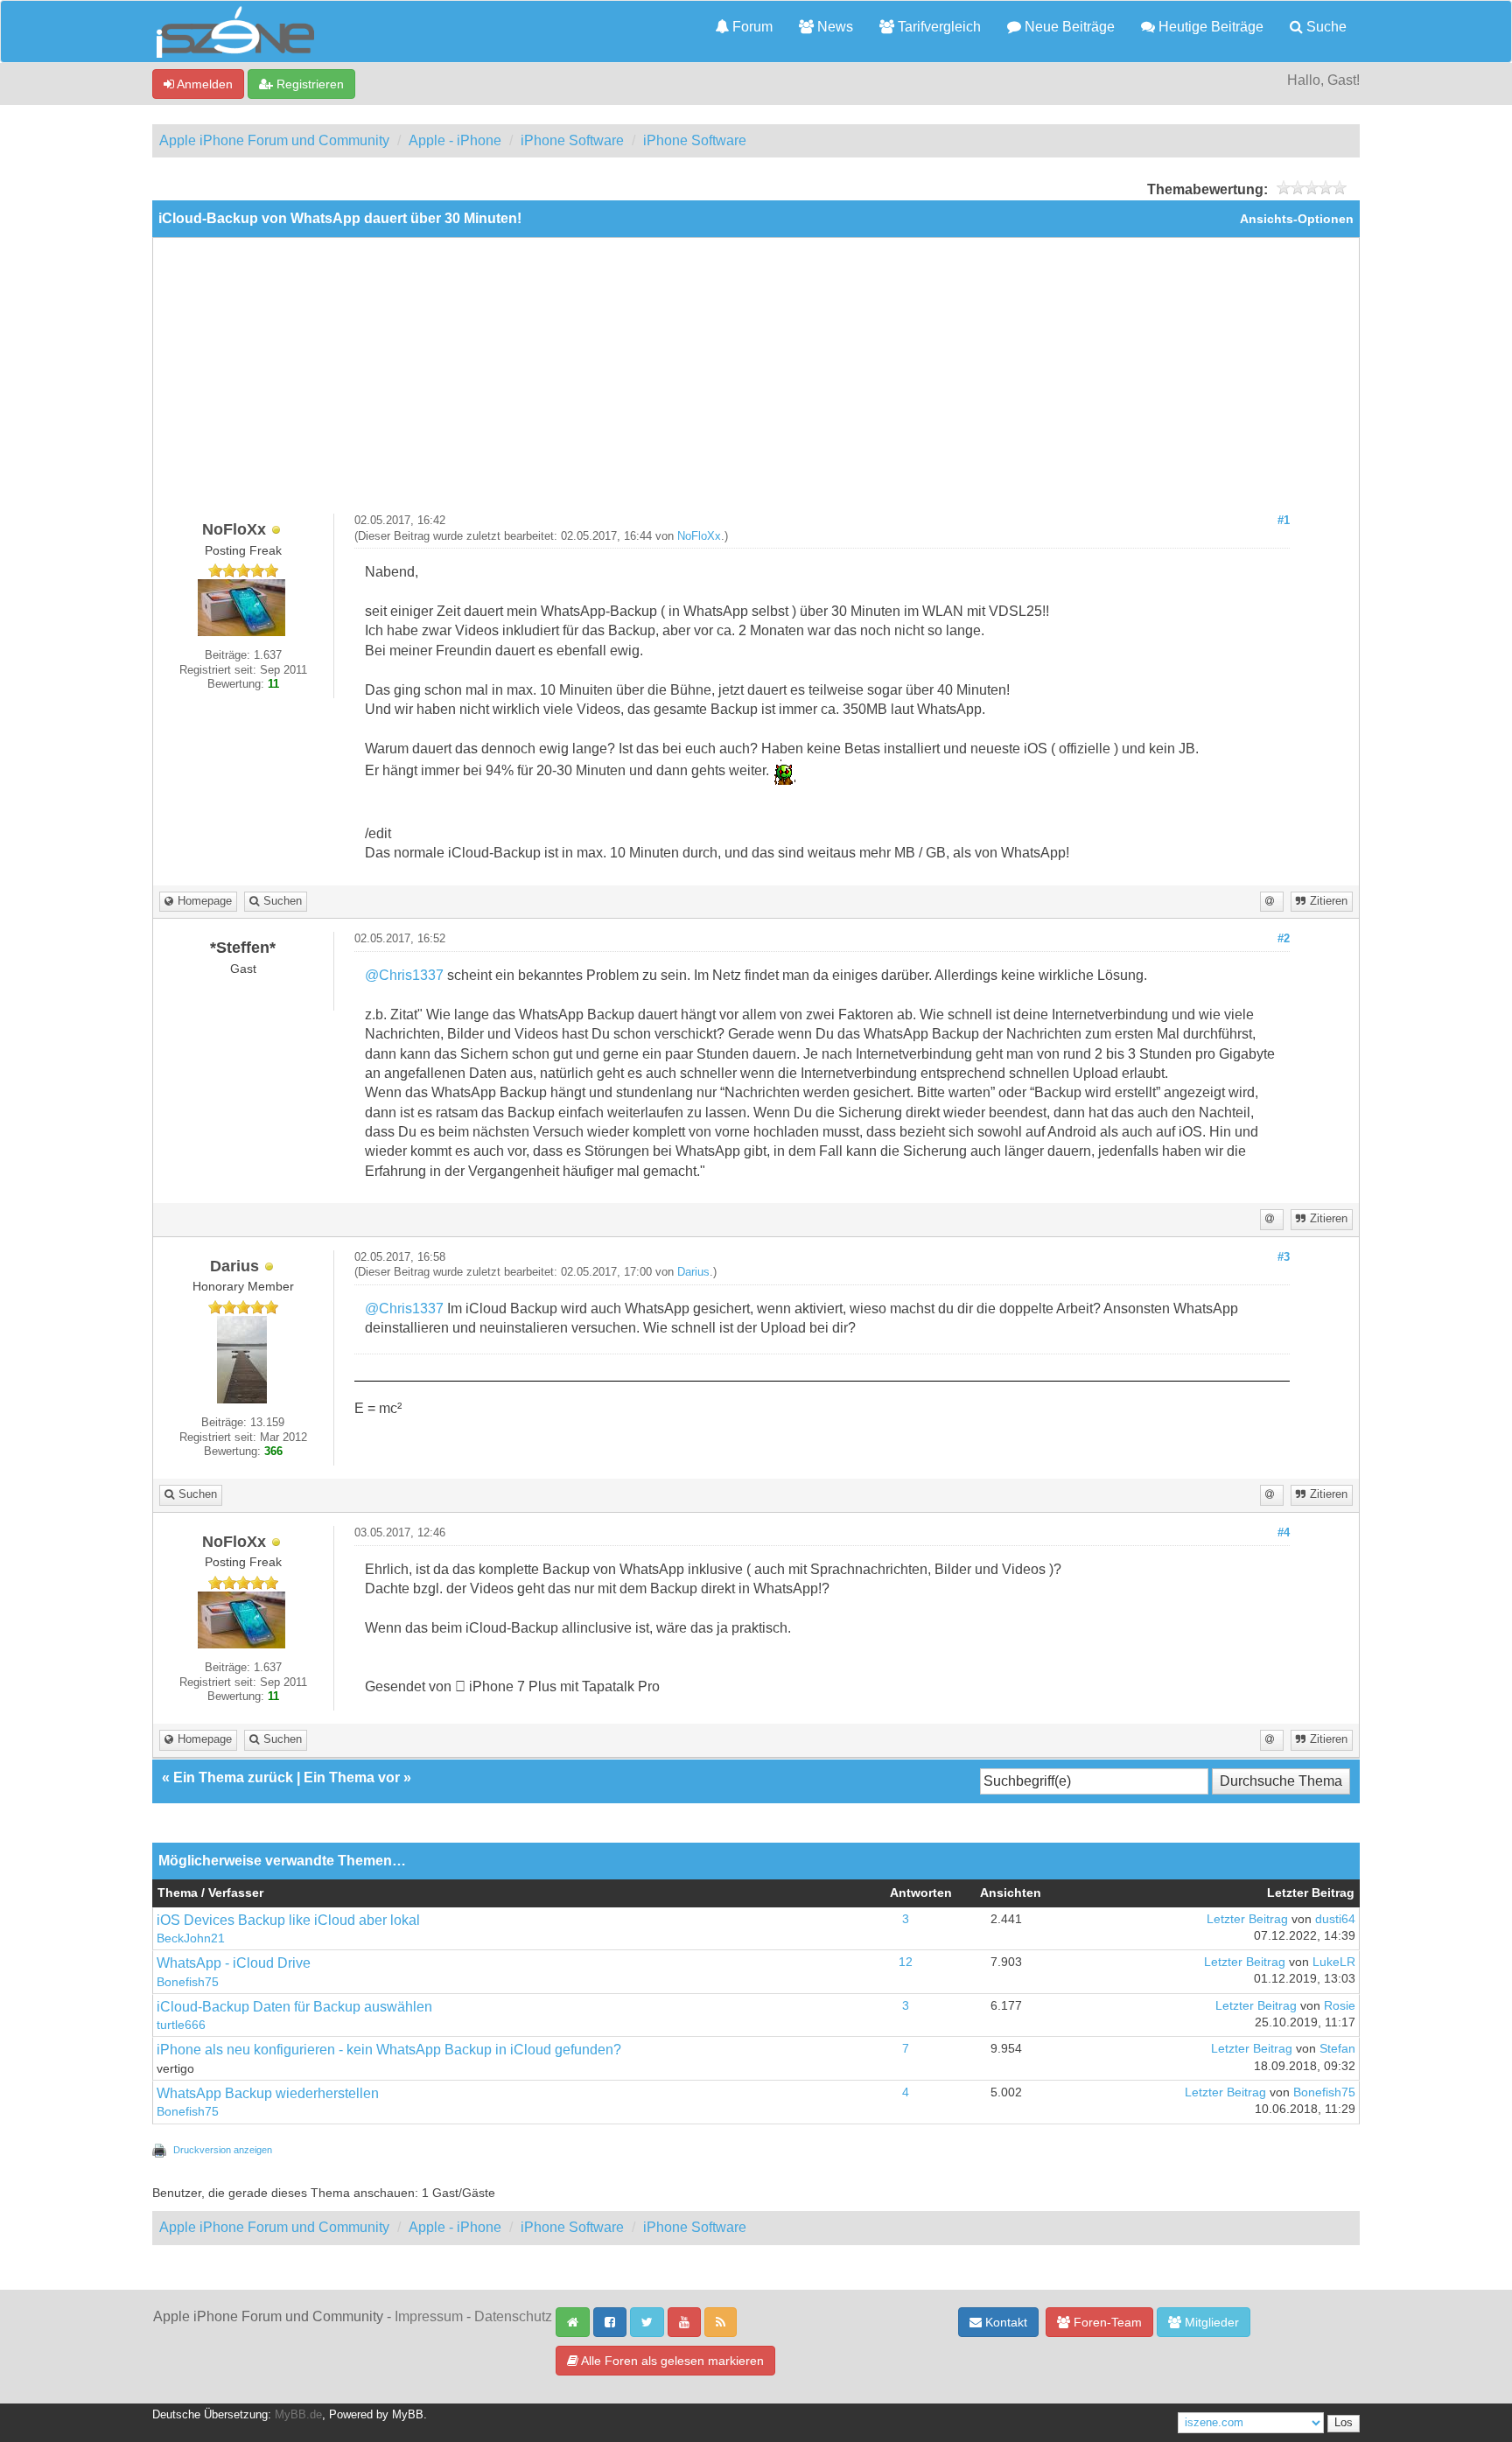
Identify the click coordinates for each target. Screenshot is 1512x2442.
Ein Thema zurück (233, 1777)
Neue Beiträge (1068, 27)
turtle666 (181, 2025)
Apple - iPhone (455, 140)
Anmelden (203, 84)
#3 (1284, 1257)
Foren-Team (1106, 2322)
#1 (1284, 521)
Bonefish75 (188, 1982)
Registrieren (308, 84)
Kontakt (1004, 2322)
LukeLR (1334, 1962)
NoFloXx (699, 536)
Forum (751, 27)
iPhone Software (572, 140)
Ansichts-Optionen (1297, 219)
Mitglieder (1210, 2322)
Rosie (1340, 2006)
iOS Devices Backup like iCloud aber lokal (288, 1920)
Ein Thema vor (352, 1777)
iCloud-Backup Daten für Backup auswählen (294, 2007)
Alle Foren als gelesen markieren (671, 2361)
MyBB (408, 2415)
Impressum (429, 2316)
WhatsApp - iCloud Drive (234, 1963)
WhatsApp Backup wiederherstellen (268, 2093)
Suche (1325, 27)
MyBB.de (298, 2415)
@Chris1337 (404, 975)
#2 (1284, 939)
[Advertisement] (756, 382)
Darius (693, 1272)
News (833, 27)
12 (906, 1962)
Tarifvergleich (938, 27)
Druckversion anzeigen (223, 2150)
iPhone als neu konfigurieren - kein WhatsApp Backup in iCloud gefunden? (389, 2050)
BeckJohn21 (191, 1938)
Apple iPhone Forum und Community (274, 140)
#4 (1284, 1533)
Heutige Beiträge (1209, 27)
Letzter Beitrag (1247, 1919)
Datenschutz (513, 2316)
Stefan (1337, 2049)
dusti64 (1335, 1919)
